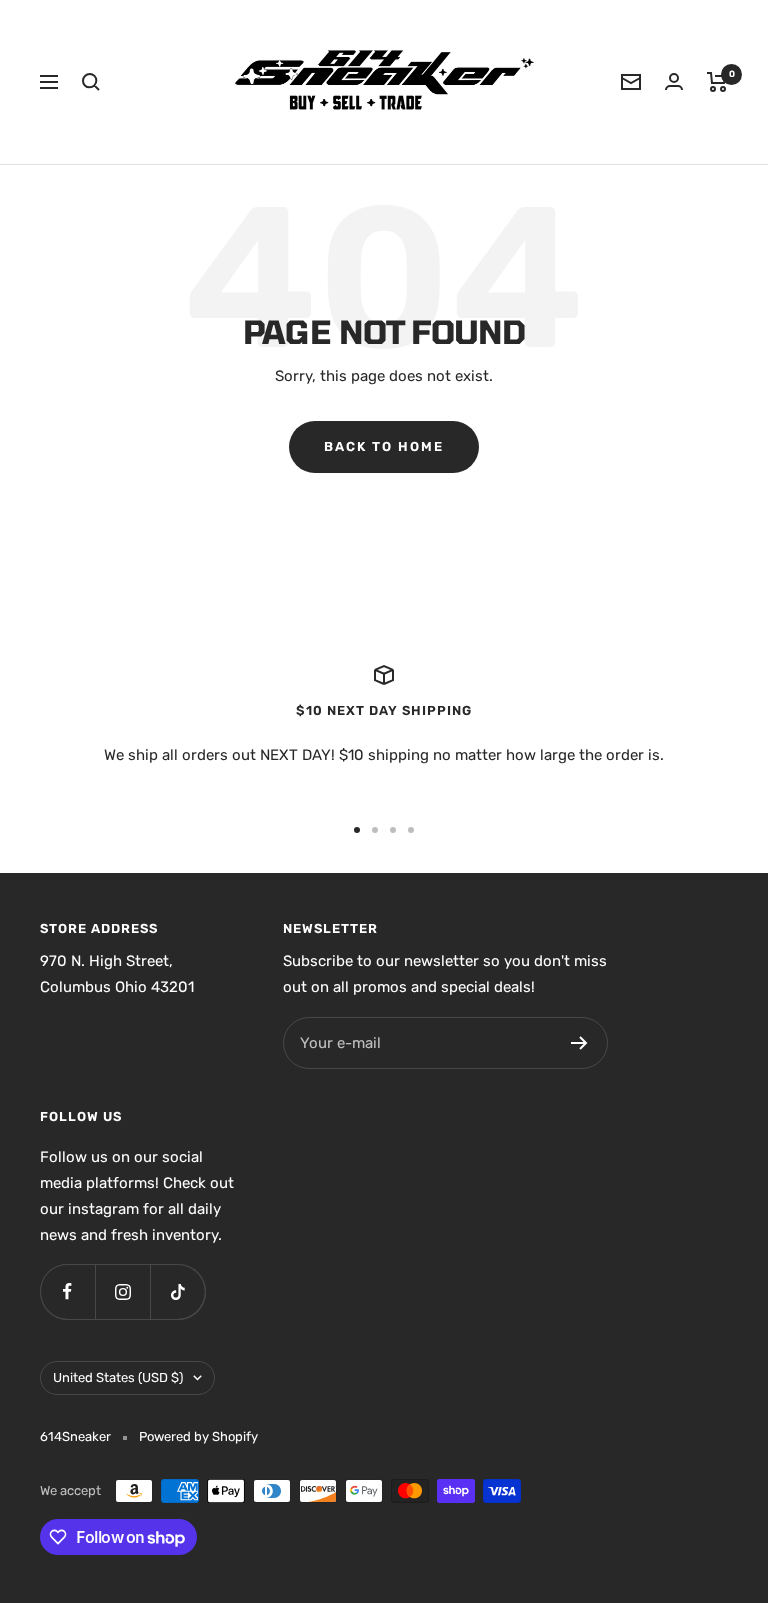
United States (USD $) (118, 1377)
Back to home (384, 446)
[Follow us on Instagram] (122, 1291)
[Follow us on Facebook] (67, 1291)
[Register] (579, 1043)
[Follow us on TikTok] (177, 1291)
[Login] (674, 81)
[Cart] (717, 82)
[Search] (91, 82)
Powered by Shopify (198, 1436)
